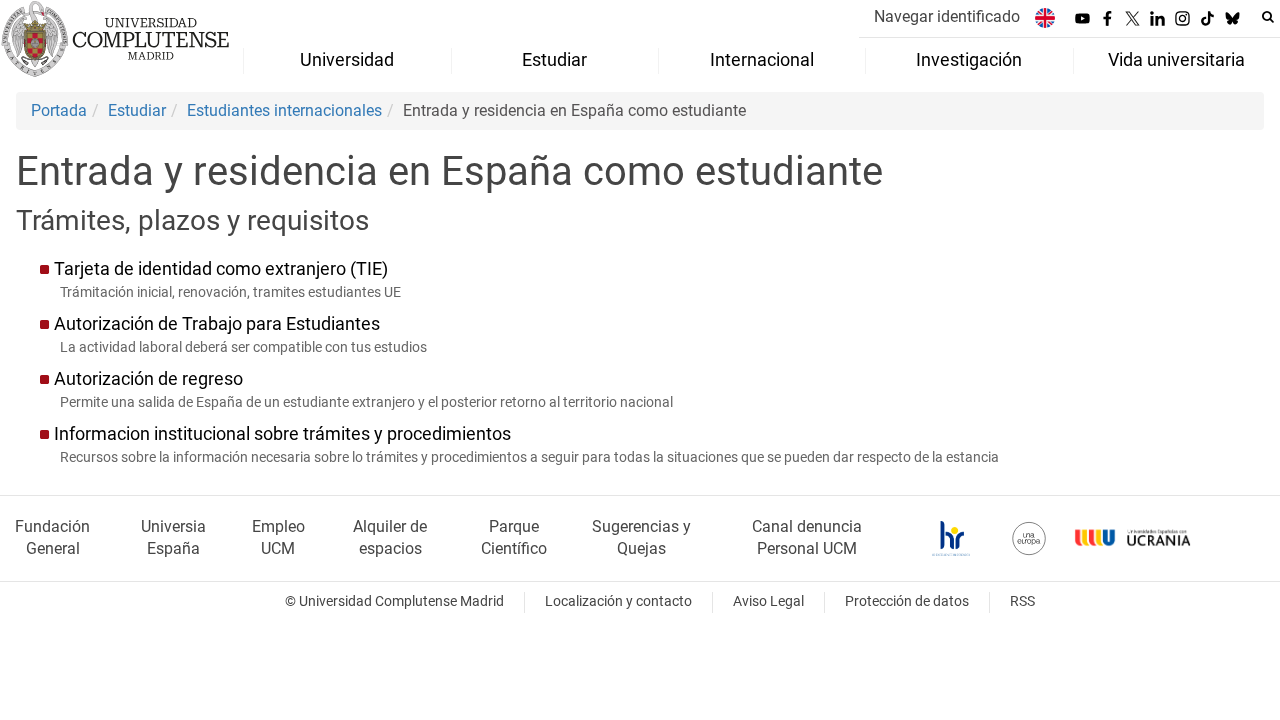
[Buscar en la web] (1268, 17)
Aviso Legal (768, 601)
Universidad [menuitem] (347, 60)
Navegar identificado (947, 16)
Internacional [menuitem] (762, 60)
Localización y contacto (618, 601)
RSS (1022, 601)
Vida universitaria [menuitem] (1176, 60)
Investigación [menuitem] (969, 60)
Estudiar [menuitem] (554, 60)
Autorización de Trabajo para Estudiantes (217, 324)
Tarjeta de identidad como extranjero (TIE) (221, 269)
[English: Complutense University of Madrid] (1045, 17)
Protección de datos (907, 601)
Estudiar (137, 110)
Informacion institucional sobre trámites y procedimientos (282, 434)
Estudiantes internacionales (284, 110)
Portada (59, 110)
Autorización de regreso (148, 379)
